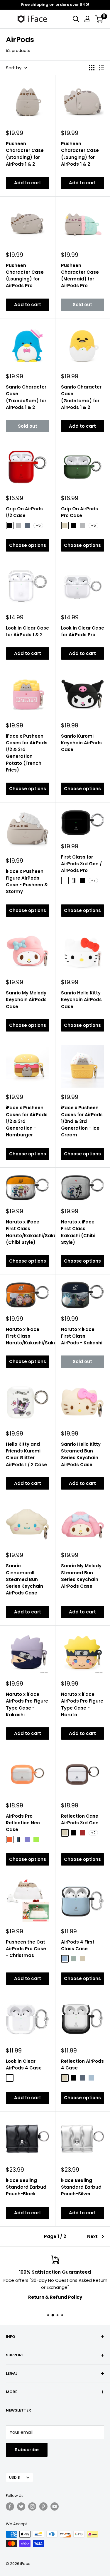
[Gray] (18, 526)
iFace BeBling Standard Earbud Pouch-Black (26, 2187)
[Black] (10, 526)
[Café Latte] (82, 1959)
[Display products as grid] (92, 68)
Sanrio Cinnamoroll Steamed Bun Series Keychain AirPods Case (24, 1579)
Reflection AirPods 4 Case (82, 2064)
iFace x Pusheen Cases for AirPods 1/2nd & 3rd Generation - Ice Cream (82, 1121)
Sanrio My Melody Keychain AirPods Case (26, 1000)
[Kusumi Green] (74, 1959)
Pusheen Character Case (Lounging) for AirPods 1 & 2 (80, 154)
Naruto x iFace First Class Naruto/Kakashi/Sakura (28, 1336)
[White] (74, 880)
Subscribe (27, 2450)
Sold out (82, 305)
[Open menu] (9, 19)
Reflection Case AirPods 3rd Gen (80, 1819)
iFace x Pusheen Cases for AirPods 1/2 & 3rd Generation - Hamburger (27, 1121)
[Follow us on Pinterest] (43, 2506)
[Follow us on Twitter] (21, 2506)
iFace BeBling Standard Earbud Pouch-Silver (81, 2187)
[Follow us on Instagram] (32, 2506)
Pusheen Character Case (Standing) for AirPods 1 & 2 (25, 154)
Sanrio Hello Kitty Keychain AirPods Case (81, 1000)
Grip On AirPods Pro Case (79, 512)
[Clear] (10, 2078)
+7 (93, 880)
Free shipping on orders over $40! (55, 5)
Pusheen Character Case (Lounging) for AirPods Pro (25, 276)
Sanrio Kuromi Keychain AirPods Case (81, 743)
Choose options (28, 545)
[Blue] (18, 1840)
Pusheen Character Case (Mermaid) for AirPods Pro (80, 276)
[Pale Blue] (91, 2078)
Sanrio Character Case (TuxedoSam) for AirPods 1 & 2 (26, 397)
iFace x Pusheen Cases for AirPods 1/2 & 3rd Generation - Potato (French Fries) (27, 753)
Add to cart (28, 183)
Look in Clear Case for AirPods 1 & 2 (27, 631)
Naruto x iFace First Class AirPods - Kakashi (82, 1336)
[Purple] (27, 1840)
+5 (38, 525)
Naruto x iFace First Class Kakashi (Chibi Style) (78, 1232)
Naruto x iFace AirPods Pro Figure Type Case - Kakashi (27, 1704)
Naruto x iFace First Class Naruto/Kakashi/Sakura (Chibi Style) (28, 1232)
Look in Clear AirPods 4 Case (24, 2064)
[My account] (87, 19)
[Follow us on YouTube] (55, 2506)
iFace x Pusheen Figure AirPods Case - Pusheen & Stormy (27, 882)
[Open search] (76, 19)
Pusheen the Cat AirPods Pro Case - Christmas (26, 1949)
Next (92, 2236)
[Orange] (10, 1840)
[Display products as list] (101, 68)
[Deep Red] (65, 880)
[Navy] (27, 526)
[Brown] (82, 1833)
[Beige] (65, 526)
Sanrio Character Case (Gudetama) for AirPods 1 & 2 (81, 397)
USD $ (15, 2477)
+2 (93, 1833)
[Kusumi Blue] (65, 1959)
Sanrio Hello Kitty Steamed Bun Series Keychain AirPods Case (81, 1454)
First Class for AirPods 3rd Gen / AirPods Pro (81, 864)
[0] (99, 19)
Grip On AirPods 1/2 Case (24, 512)
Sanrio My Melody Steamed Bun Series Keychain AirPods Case (81, 1576)
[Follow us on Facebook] (10, 2506)
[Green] (36, 1840)
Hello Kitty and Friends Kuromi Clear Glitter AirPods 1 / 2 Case (26, 1454)
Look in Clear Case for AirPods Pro (83, 631)
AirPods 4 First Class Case (78, 1945)
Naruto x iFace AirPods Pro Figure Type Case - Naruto (82, 1704)
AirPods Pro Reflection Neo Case (23, 1823)
